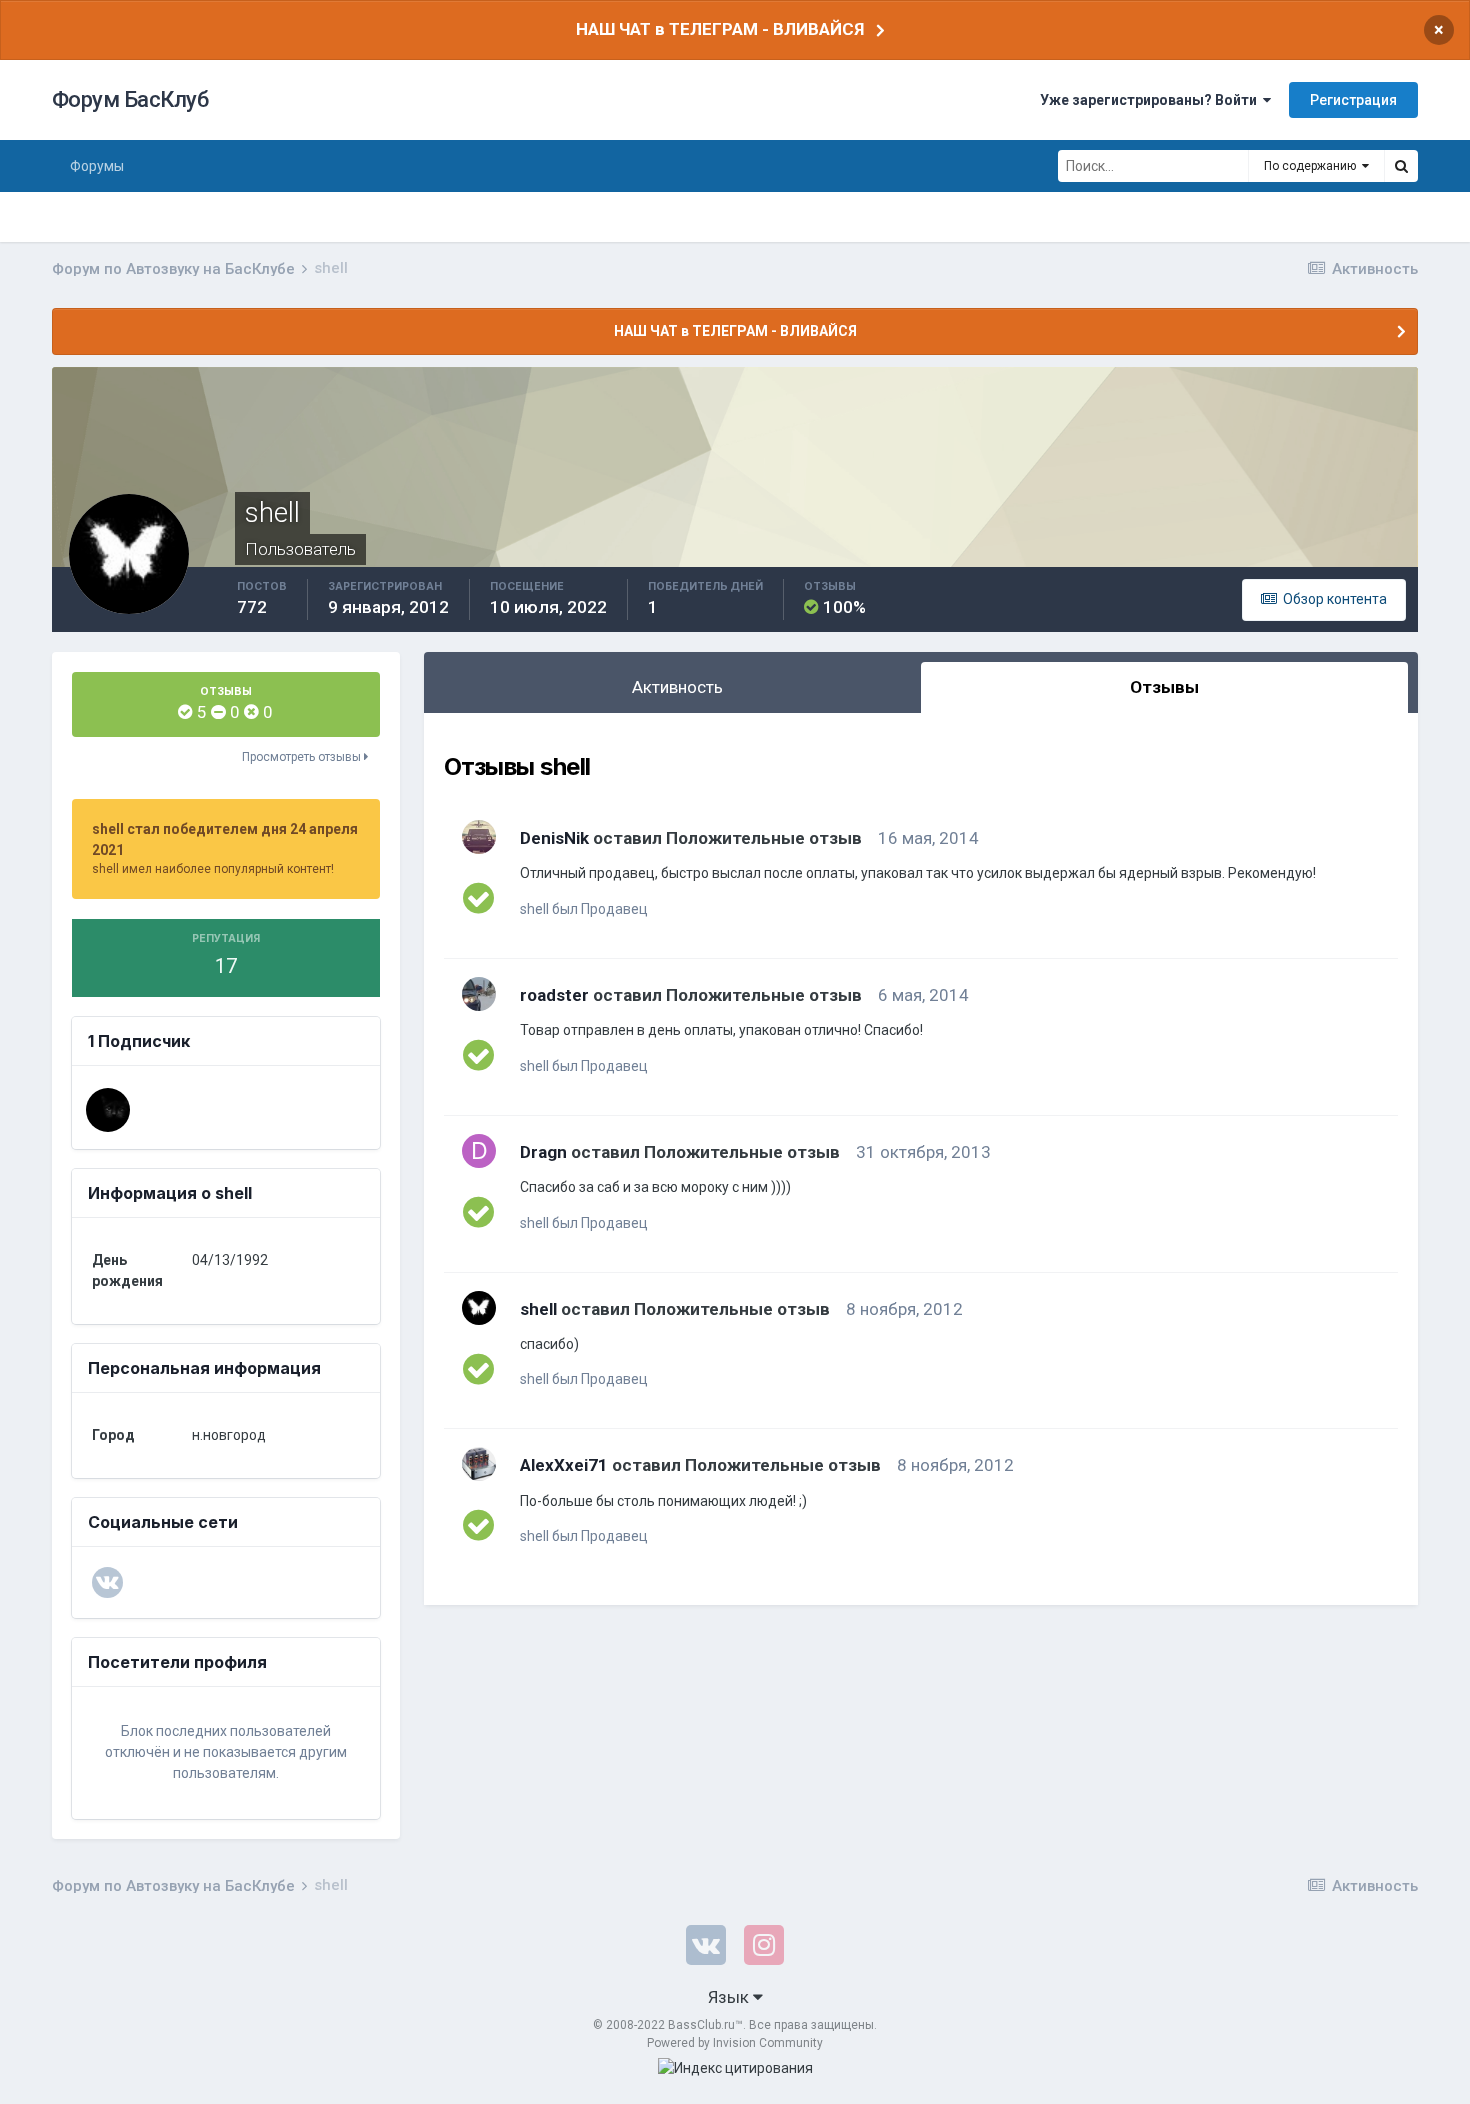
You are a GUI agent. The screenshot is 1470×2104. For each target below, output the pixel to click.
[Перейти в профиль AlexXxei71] (479, 1464)
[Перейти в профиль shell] (479, 1308)
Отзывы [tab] (1164, 687)
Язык (730, 1997)
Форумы (97, 166)
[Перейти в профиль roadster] (479, 994)
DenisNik (554, 838)
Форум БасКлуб (130, 99)
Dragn (543, 1152)
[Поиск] (1401, 166)
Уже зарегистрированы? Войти (1151, 100)
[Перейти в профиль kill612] (108, 1110)
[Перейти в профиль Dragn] (479, 1151)
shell (538, 1309)
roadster (554, 995)
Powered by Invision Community (735, 2043)
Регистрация (1353, 100)
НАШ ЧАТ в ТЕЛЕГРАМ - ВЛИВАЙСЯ (720, 29)
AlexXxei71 (564, 1465)
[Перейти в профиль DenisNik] (479, 837)
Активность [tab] (677, 687)
